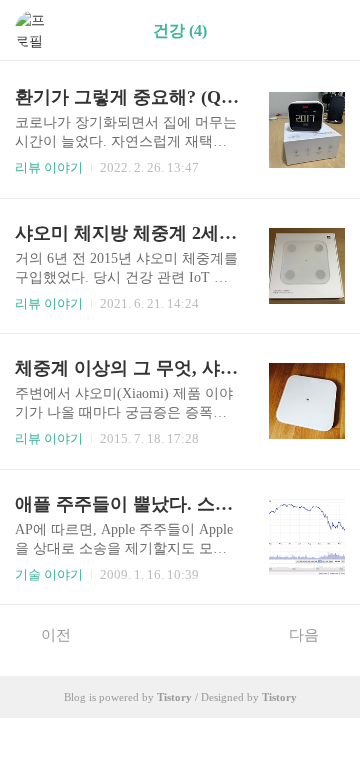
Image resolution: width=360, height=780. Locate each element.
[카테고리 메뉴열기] (325, 30)
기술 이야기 (49, 574)
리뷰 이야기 (49, 167)
